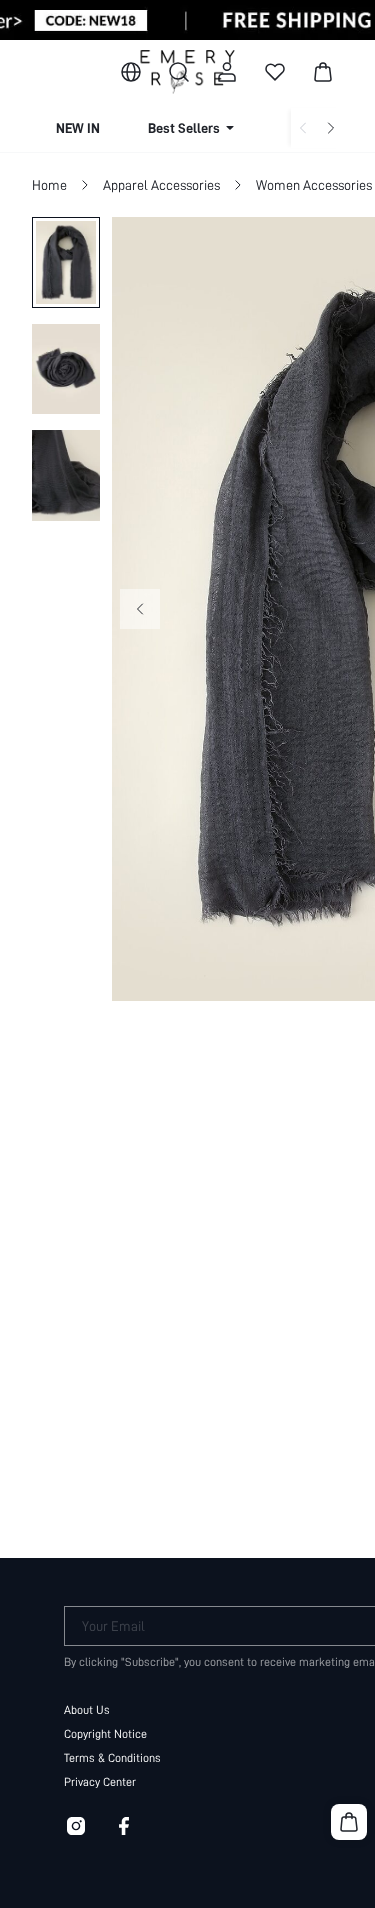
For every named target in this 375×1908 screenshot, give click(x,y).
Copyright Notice (105, 1734)
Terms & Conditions (112, 1758)
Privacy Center (100, 1782)
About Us (87, 1710)
